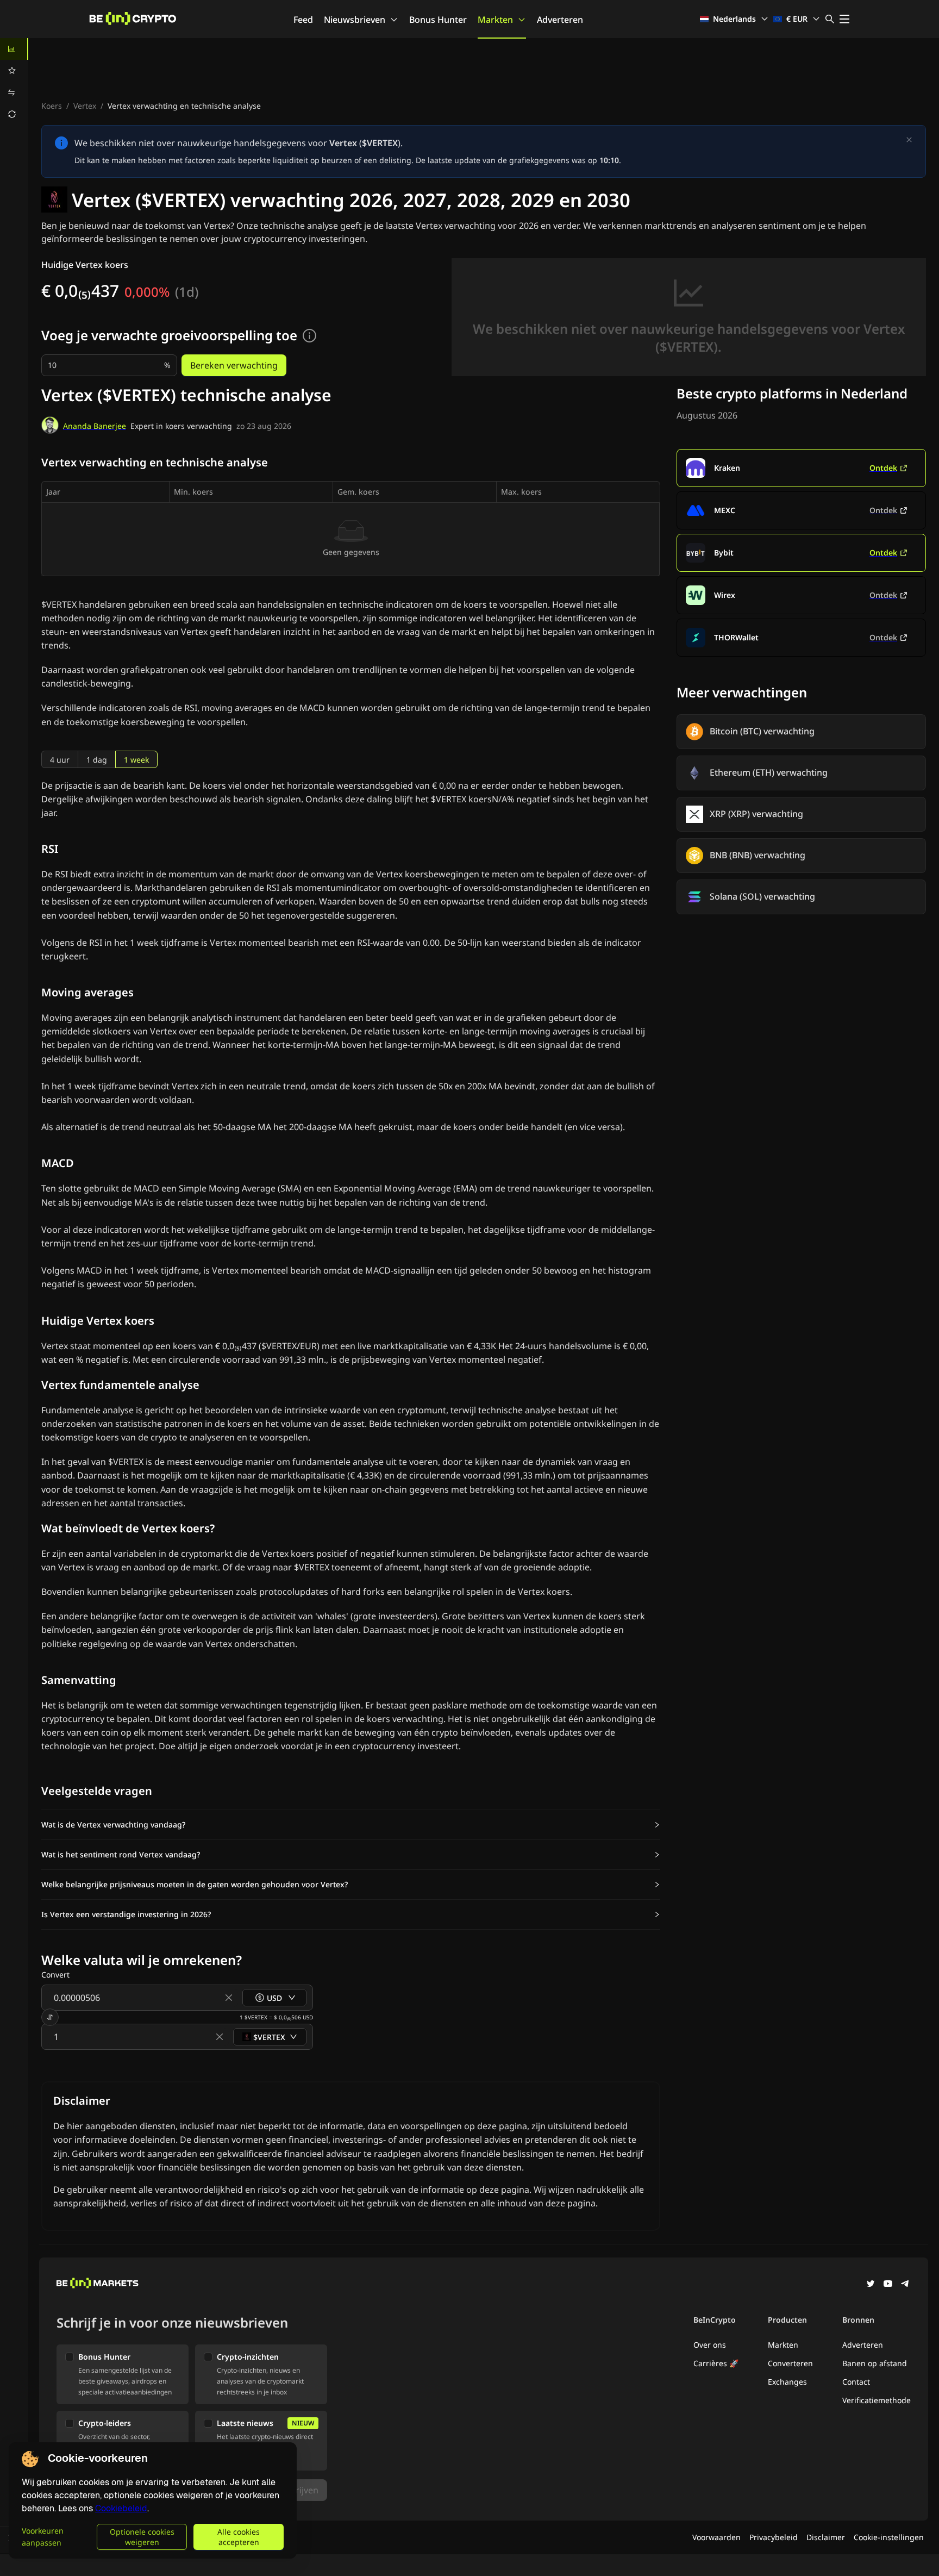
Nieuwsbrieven (355, 20)
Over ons (710, 2345)
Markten (495, 20)
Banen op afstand (875, 2363)
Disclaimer (826, 2537)
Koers (52, 106)
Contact (856, 2382)
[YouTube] (888, 2285)
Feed (303, 20)
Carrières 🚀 (716, 2363)
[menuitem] (14, 49)
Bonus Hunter (438, 20)
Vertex (85, 106)
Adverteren (560, 20)
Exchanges (787, 2382)
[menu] (14, 82)
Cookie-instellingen (889, 2537)
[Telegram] (905, 2285)
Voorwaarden (716, 2537)
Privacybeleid (774, 2537)
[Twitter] (871, 2285)
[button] (351, 1825)
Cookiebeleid (121, 2508)
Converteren (790, 2363)
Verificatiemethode (877, 2400)
